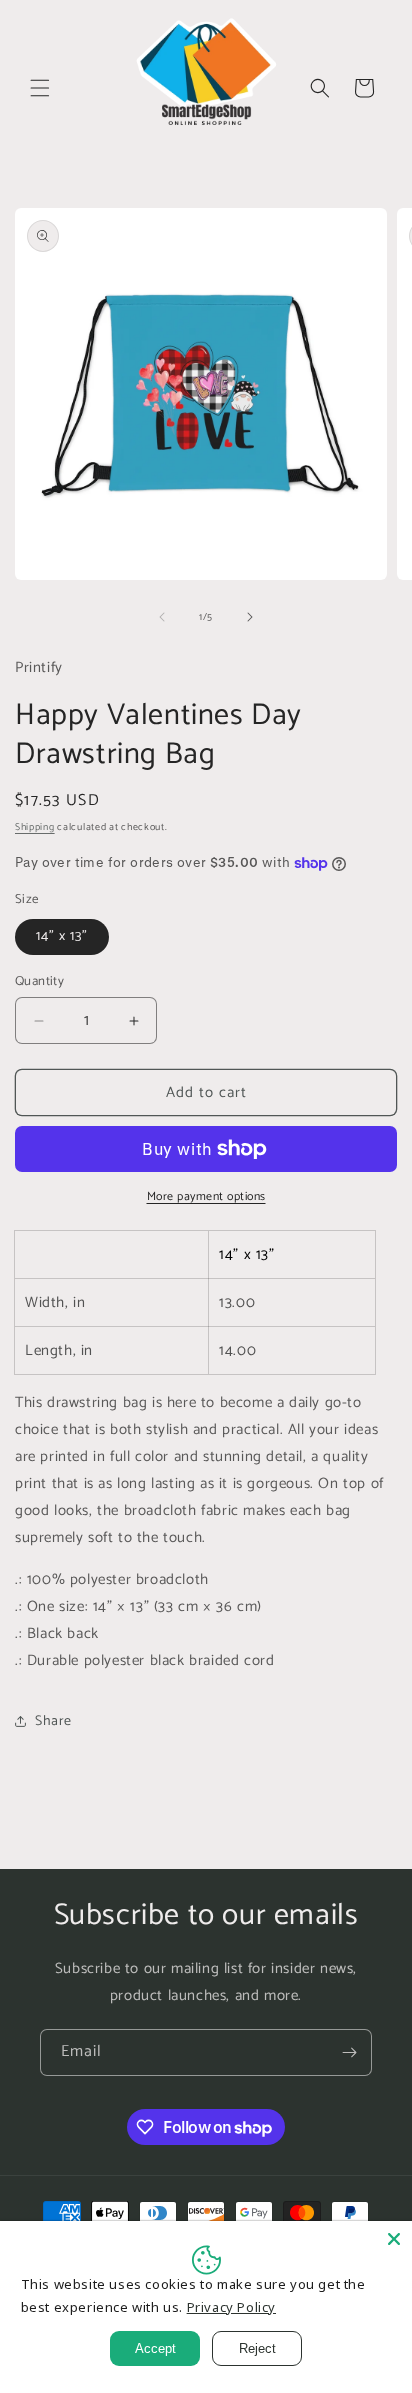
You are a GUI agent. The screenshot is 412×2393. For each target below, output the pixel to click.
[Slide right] (250, 617)
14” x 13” (62, 936)
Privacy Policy (231, 2307)
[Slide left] (162, 617)
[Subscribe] (349, 2052)
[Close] (394, 2239)
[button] (40, 88)
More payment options (206, 1197)
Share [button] (53, 1721)
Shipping (35, 827)
